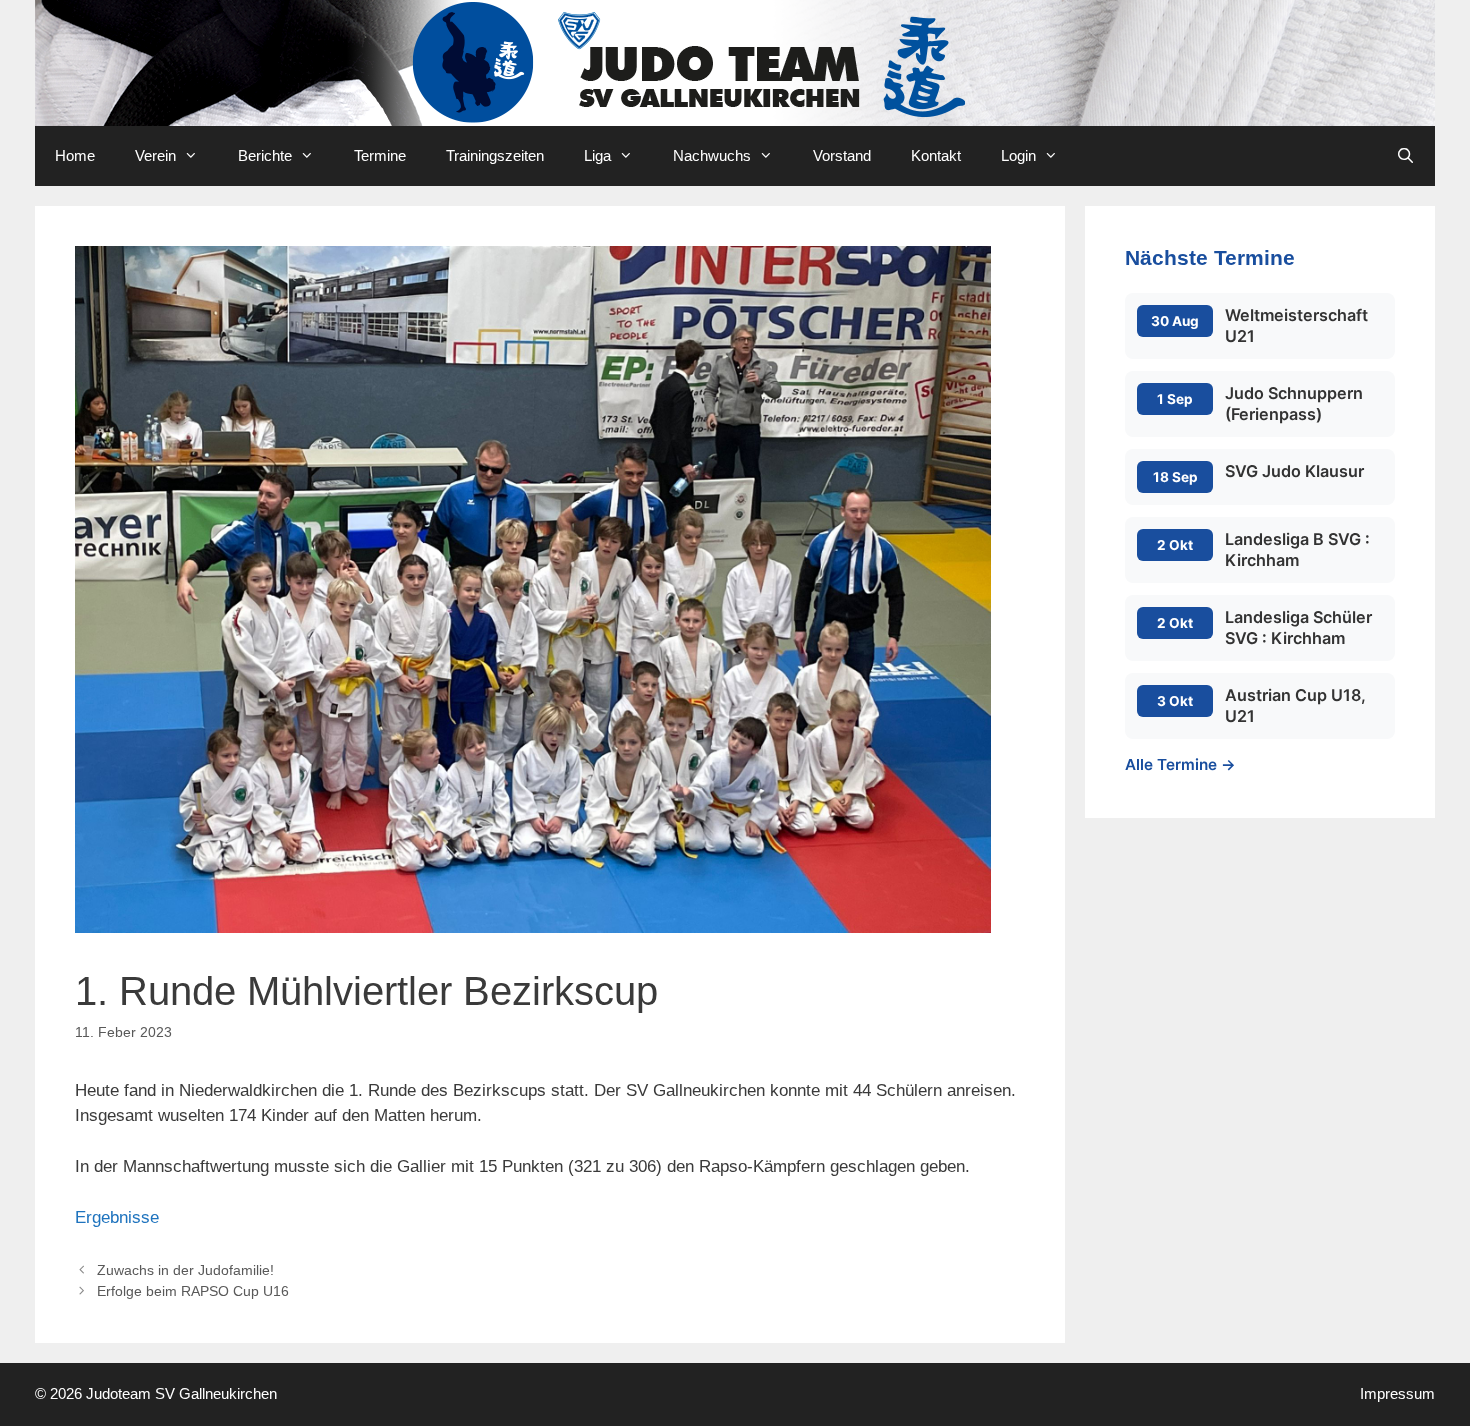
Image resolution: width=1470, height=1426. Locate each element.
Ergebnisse (117, 1217)
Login (1018, 155)
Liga (597, 155)
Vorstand (842, 155)
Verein (155, 155)
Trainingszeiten (495, 155)
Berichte (265, 155)
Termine (380, 155)
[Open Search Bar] (1405, 156)
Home (75, 155)
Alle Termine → (1180, 764)
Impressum (1397, 1393)
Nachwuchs (712, 155)
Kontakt (936, 155)
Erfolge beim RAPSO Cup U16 (193, 1291)
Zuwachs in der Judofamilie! (185, 1270)
